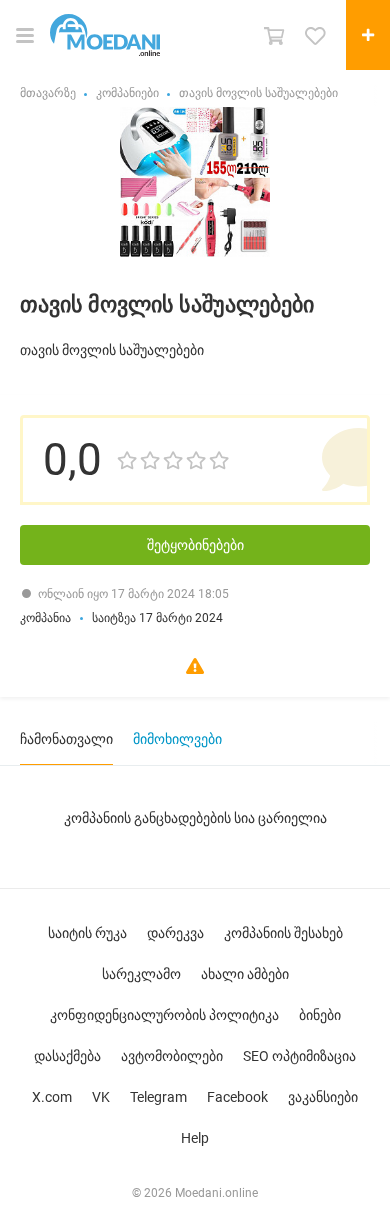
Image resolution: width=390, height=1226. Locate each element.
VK (101, 1097)
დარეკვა (175, 933)
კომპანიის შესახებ (283, 933)
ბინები (320, 1015)
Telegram (158, 1097)
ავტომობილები (172, 1056)
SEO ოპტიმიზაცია (299, 1056)
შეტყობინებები (195, 545)
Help (195, 1138)
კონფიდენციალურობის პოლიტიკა (164, 1015)
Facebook (237, 1097)
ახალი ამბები (245, 974)
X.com (52, 1097)
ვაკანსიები (323, 1097)
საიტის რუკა (87, 933)
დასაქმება (67, 1056)
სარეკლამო (141, 974)
